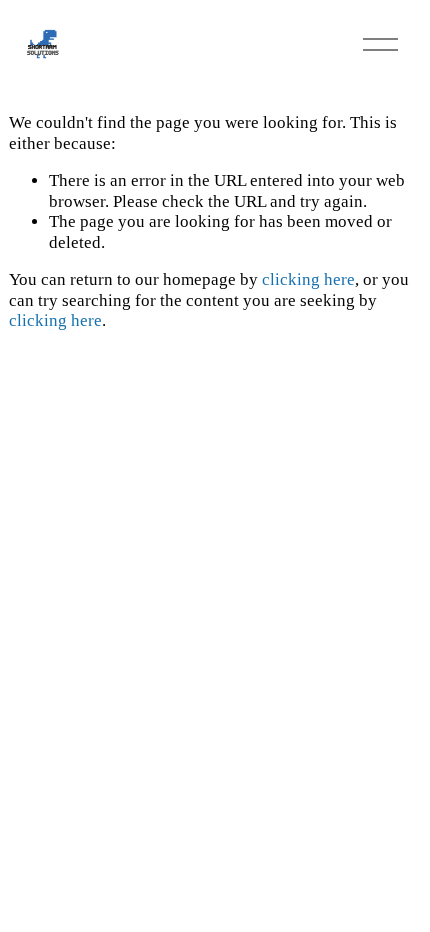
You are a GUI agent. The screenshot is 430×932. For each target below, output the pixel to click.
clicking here (308, 279)
